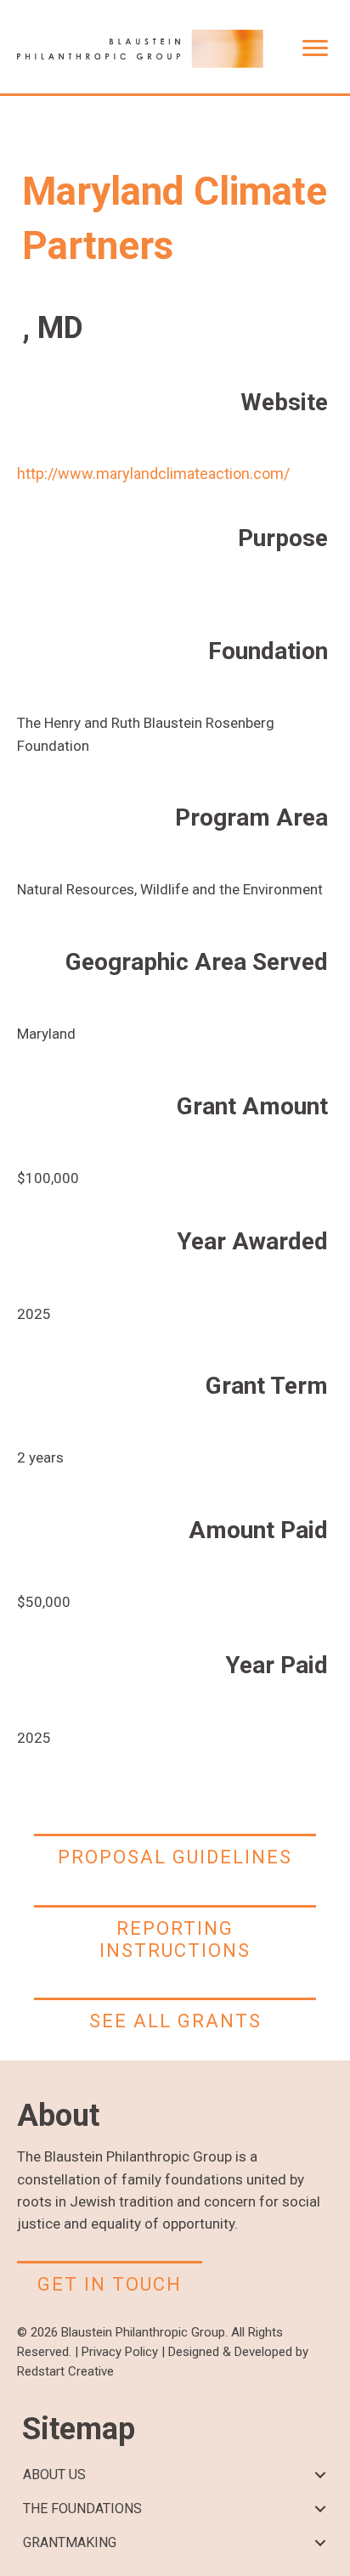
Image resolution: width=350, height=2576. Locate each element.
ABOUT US (54, 2475)
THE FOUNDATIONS (82, 2508)
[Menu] (315, 48)
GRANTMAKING (70, 2542)
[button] (320, 2475)
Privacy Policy (120, 2352)
